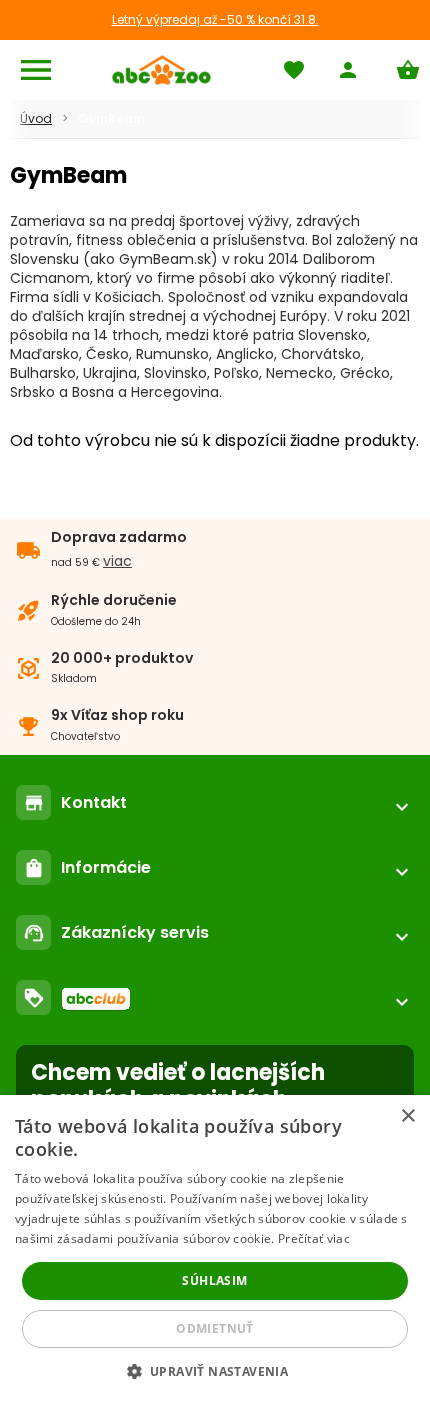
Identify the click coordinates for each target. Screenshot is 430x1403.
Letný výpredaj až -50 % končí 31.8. (215, 19)
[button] (215, 1370)
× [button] (407, 1116)
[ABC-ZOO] (161, 70)
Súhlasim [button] (214, 1280)
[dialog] (215, 1249)
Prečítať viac (314, 1238)
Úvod (36, 118)
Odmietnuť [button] (215, 1328)
